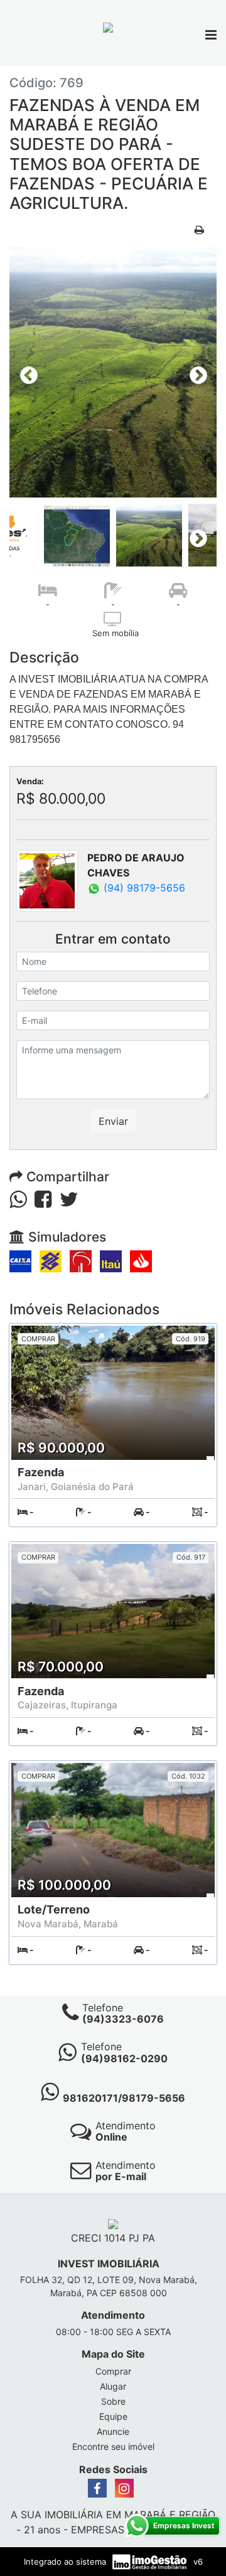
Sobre (113, 2401)
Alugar (113, 2386)
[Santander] (141, 1260)
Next (195, 372)
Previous (25, 372)
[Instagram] (124, 2488)
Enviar (113, 1121)
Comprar (113, 2371)
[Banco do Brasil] (51, 1260)
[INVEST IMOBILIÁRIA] (108, 26)
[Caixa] (20, 1260)
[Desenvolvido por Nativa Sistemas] (151, 2561)
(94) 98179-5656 (143, 888)
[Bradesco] (81, 1260)
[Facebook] (97, 2488)
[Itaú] (111, 1260)
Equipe (113, 2416)
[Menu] (211, 36)
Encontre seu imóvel (113, 2446)
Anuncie (113, 2431)
